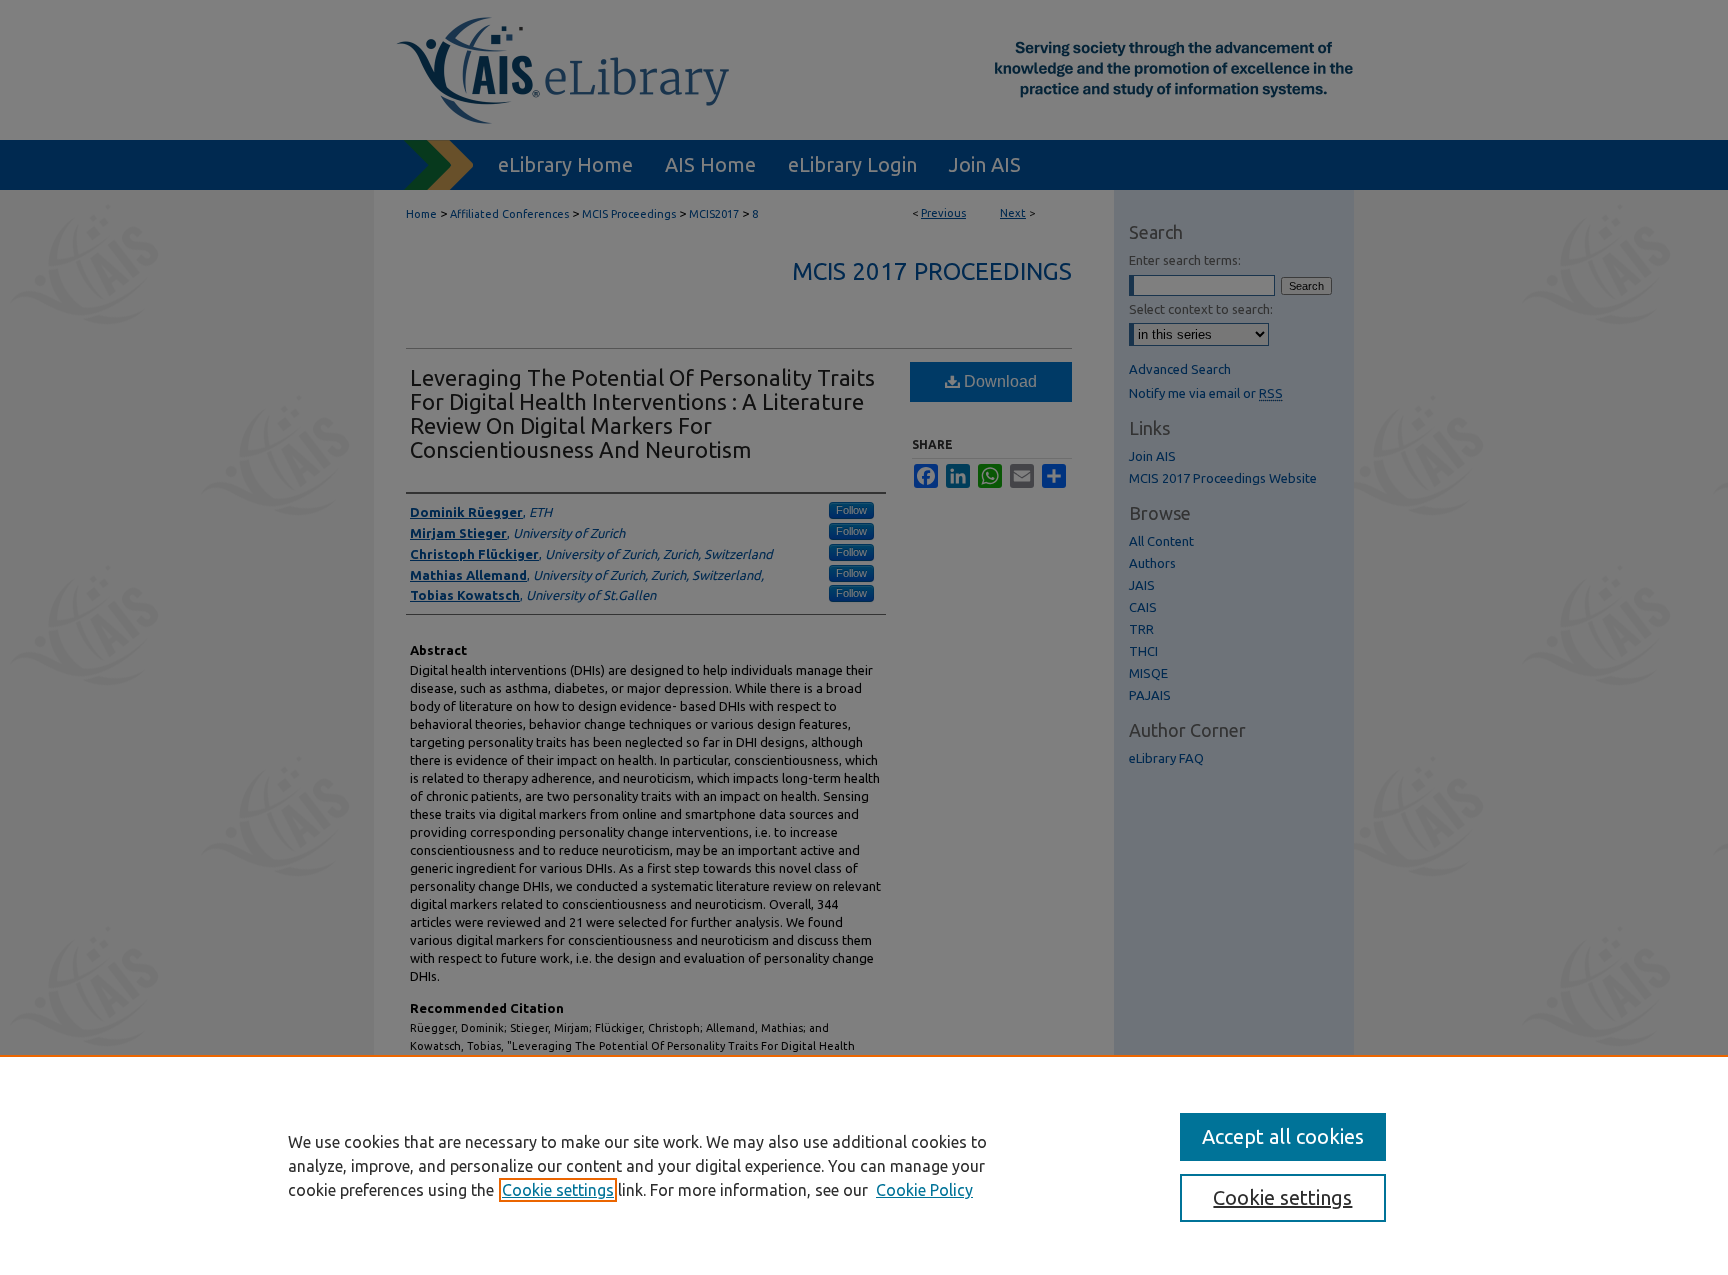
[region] (864, 1165)
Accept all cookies (1283, 1136)
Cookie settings (558, 1190)
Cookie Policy (924, 1190)
